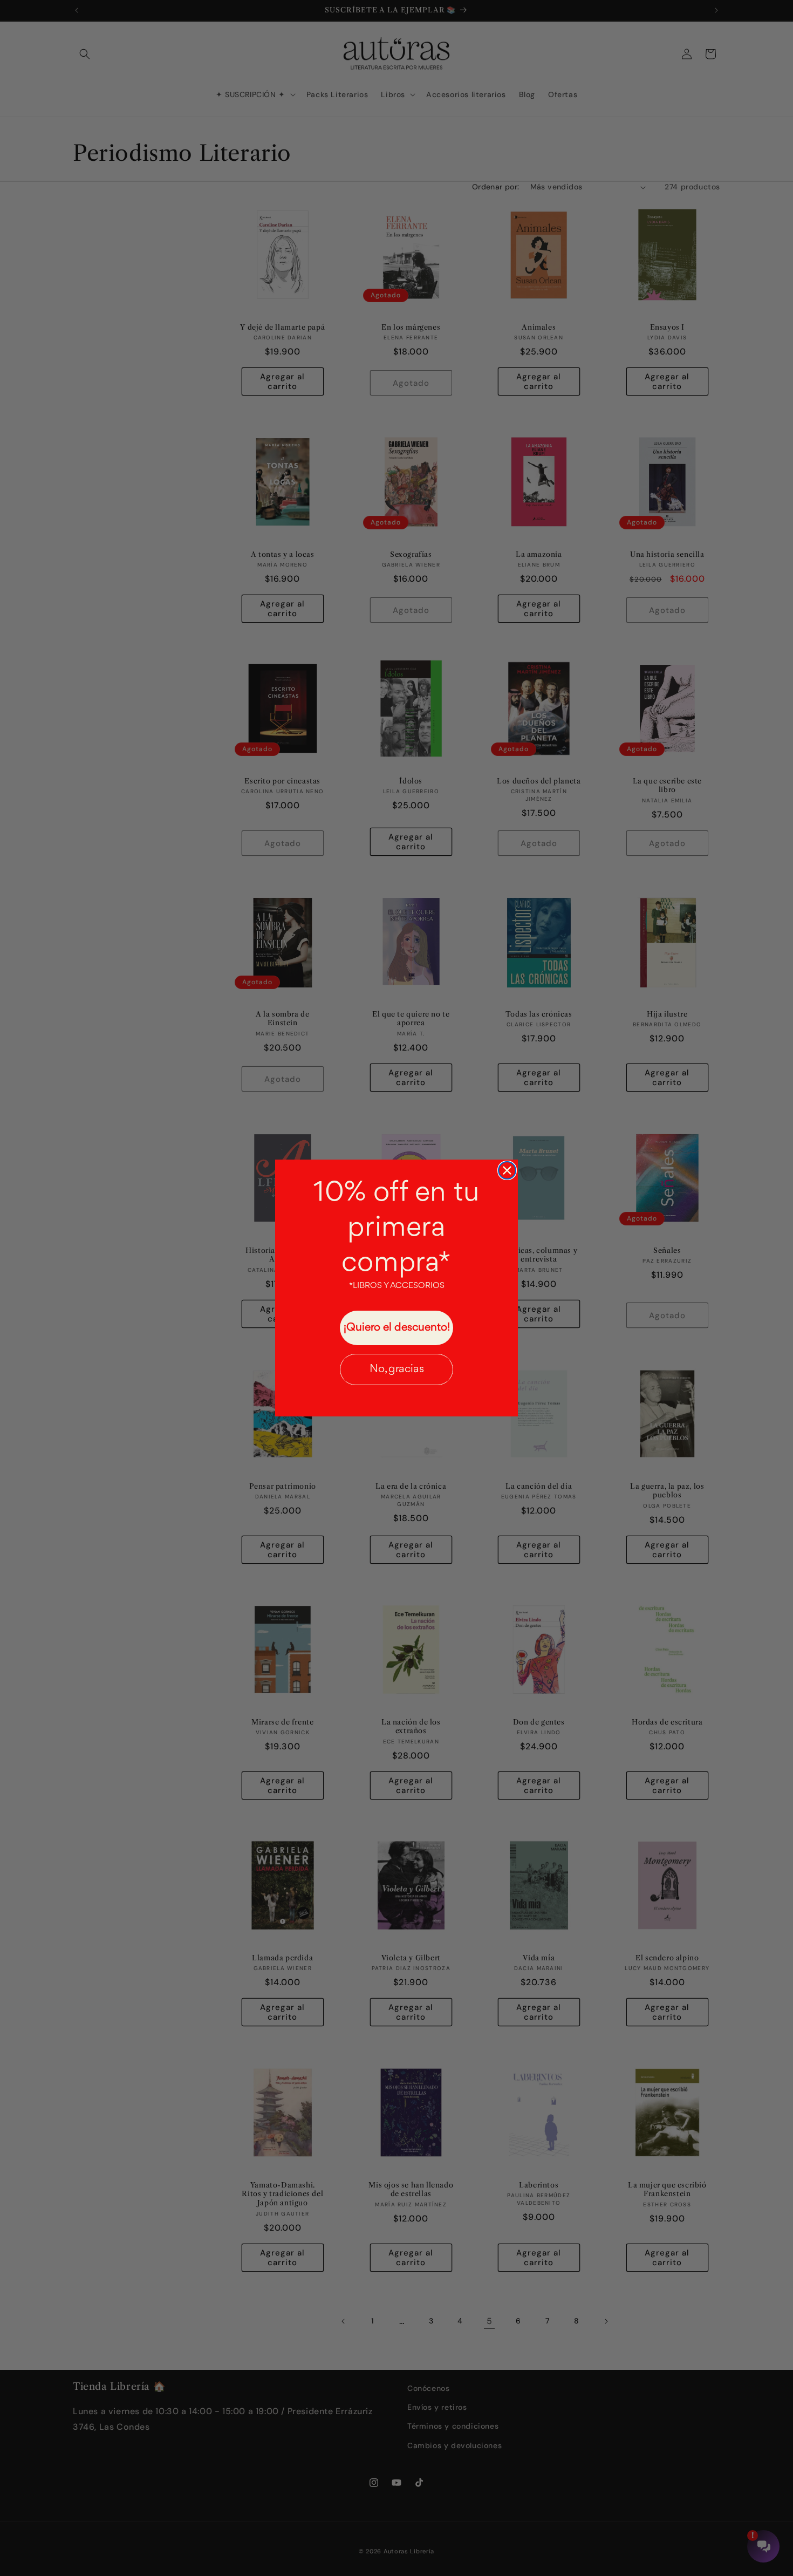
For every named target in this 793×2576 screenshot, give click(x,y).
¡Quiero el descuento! (397, 1328)
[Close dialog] (507, 1170)
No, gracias (397, 1369)
